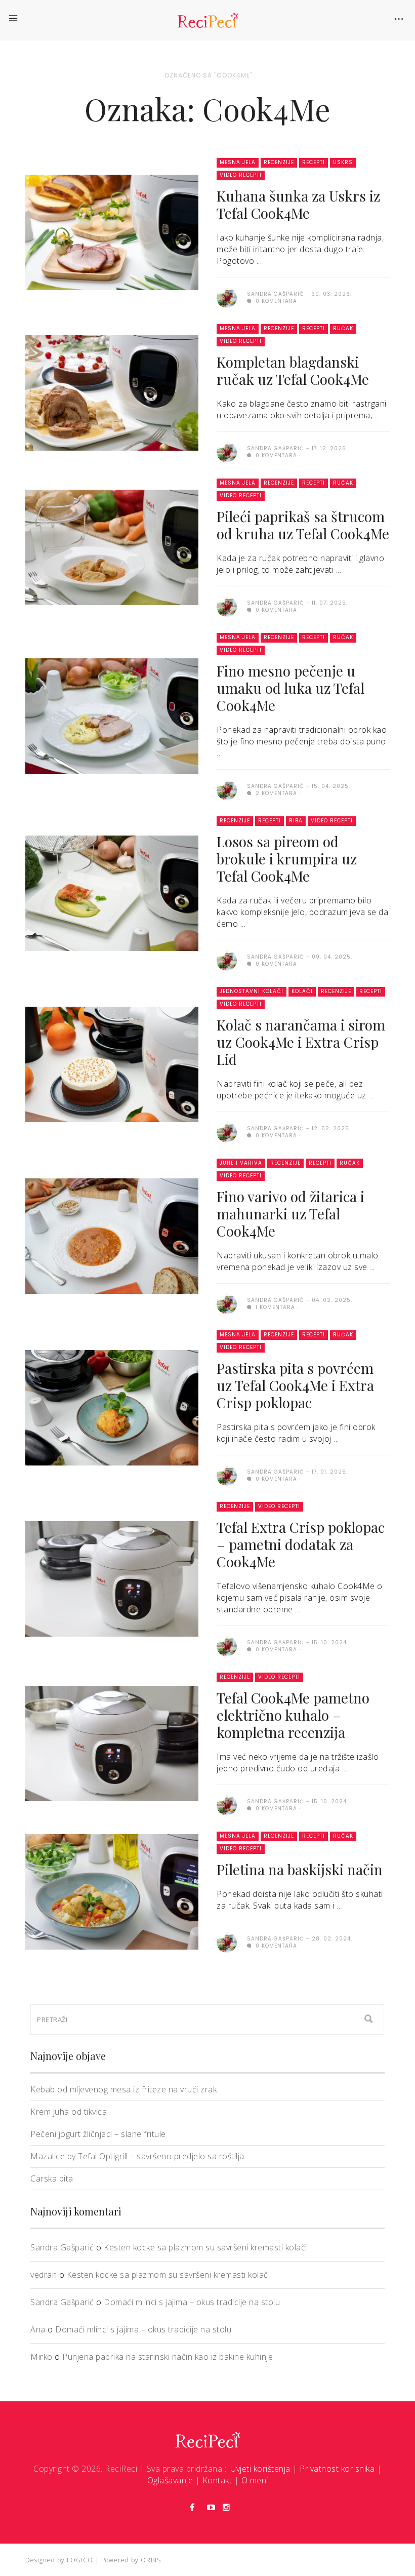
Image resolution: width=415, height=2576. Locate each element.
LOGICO (80, 2560)
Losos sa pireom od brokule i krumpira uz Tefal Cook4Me (287, 859)
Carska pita (52, 2178)
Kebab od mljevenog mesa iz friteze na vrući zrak (123, 2089)
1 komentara (274, 1307)
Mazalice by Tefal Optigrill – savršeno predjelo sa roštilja (137, 2156)
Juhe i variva (241, 1163)
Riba (296, 821)
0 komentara (275, 301)
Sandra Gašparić (62, 2247)
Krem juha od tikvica (69, 2112)
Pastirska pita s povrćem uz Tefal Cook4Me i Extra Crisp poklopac (295, 1385)
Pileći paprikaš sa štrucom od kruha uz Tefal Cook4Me (303, 525)
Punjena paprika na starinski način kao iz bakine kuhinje (168, 2357)
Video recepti (241, 175)
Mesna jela (238, 162)
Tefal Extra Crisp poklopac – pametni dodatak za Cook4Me (301, 1544)
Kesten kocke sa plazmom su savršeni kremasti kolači (205, 2247)
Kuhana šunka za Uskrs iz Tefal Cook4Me (298, 204)
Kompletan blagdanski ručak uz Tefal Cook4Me (293, 370)
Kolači (302, 991)
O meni (255, 2480)
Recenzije (279, 162)
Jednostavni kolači (252, 991)
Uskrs (343, 162)
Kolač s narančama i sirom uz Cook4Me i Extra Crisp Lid (301, 1042)
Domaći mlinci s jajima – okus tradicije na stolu (192, 2302)
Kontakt (217, 2480)
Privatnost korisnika (337, 2469)
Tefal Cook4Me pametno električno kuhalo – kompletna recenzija (293, 1715)
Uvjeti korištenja (260, 2469)
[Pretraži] (369, 2019)
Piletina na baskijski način (300, 1869)
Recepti (314, 162)
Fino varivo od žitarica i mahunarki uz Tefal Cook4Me (290, 1214)
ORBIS (151, 2560)
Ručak (343, 328)
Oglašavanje (170, 2480)
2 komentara (275, 793)
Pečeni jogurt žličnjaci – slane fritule (98, 2134)
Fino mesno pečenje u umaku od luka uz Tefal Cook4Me (290, 688)
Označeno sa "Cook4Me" (209, 75)
